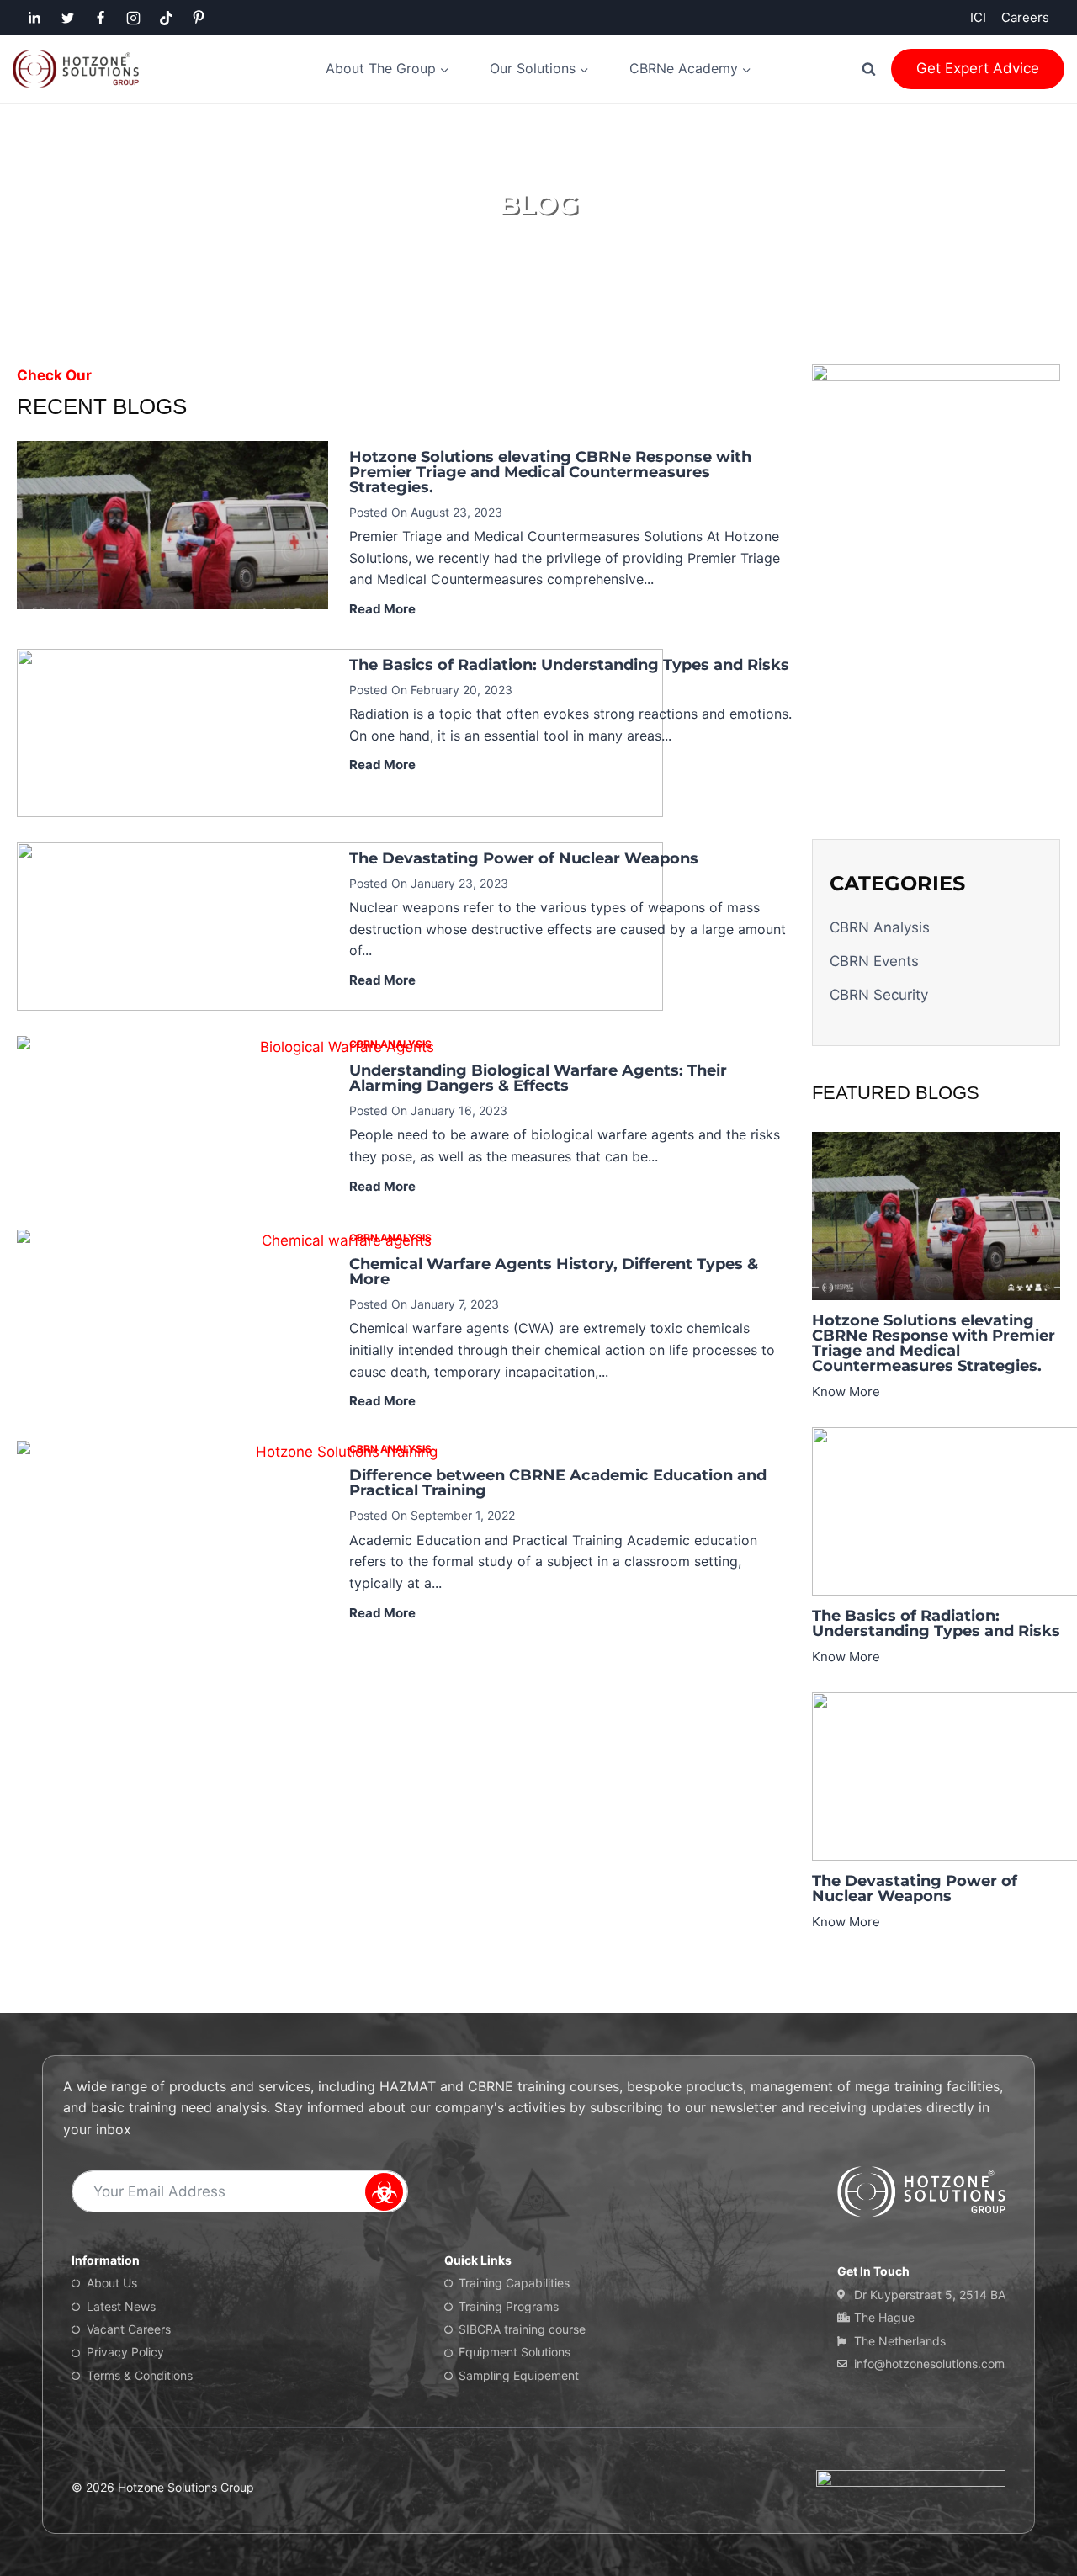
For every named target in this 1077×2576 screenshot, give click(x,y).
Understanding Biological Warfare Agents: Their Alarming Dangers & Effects (538, 1078)
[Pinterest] (199, 18)
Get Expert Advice (978, 68)
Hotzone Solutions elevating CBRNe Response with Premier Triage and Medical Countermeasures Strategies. (550, 472)
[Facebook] (100, 18)
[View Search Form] (868, 69)
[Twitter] (67, 18)
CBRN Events (874, 961)
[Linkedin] (34, 18)
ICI (978, 17)
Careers (1025, 17)
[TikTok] (166, 18)
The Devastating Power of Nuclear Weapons (524, 858)
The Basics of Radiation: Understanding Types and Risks (569, 665)
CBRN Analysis (390, 1044)
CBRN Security (879, 995)
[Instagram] (133, 18)
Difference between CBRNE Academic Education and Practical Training (558, 1483)
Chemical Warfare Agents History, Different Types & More (554, 1272)
